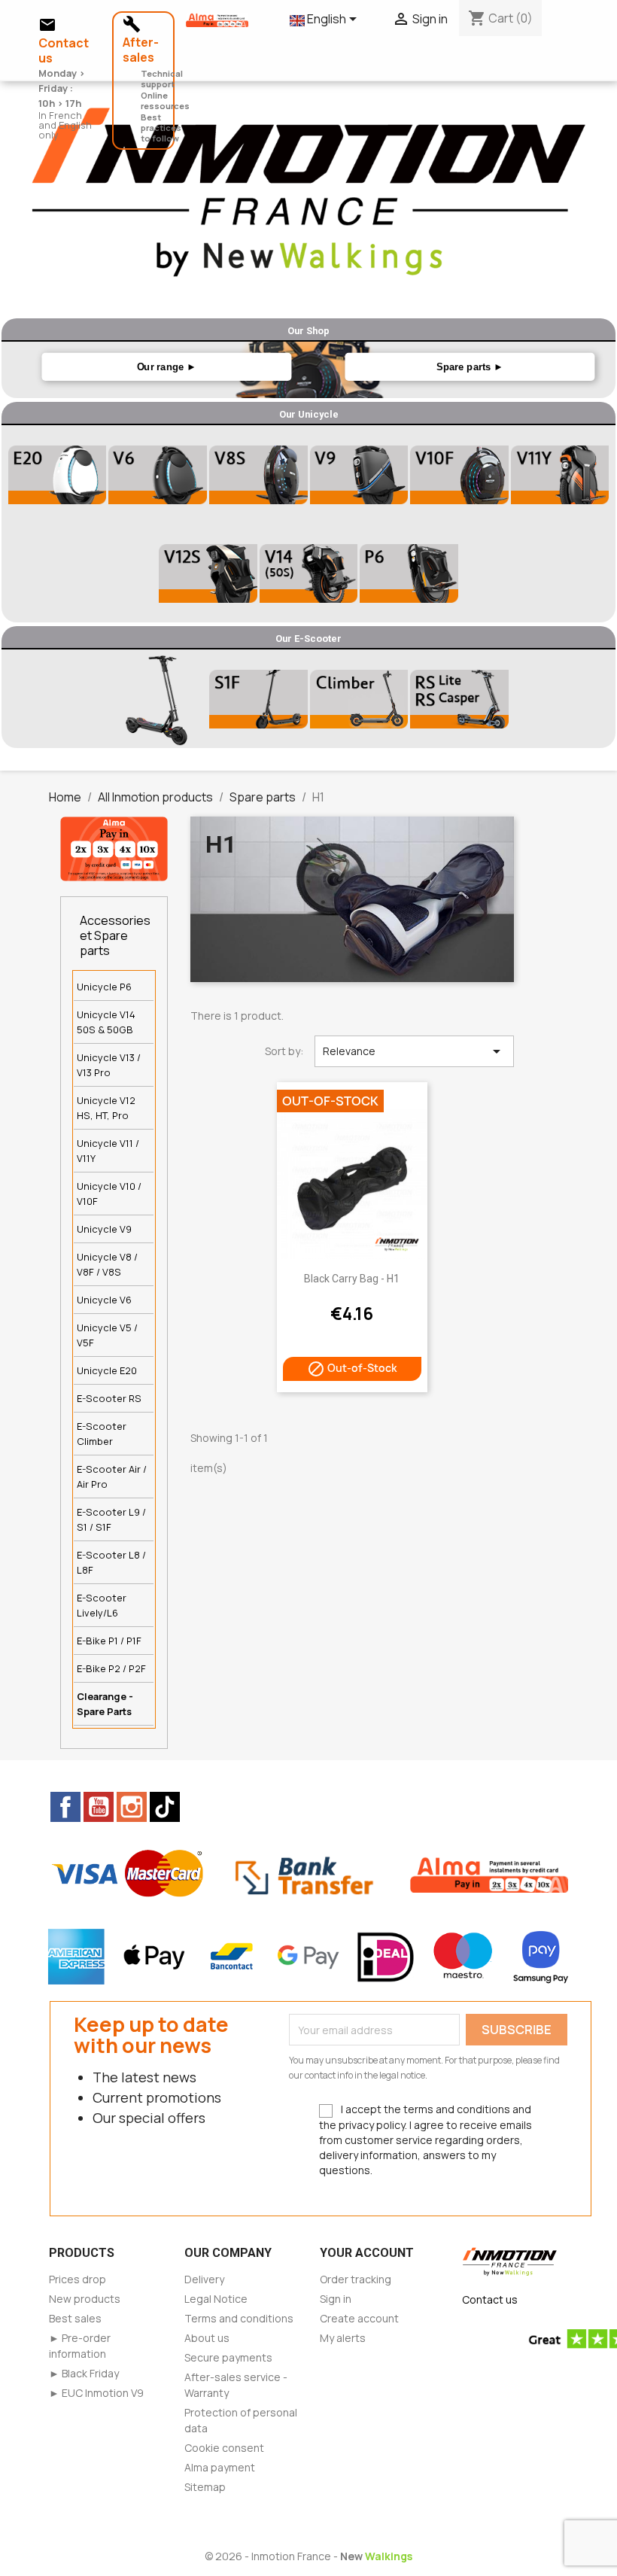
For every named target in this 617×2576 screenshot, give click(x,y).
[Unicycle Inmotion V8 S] (258, 475)
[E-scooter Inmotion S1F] (258, 699)
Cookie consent (224, 2448)
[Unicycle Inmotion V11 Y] (560, 475)
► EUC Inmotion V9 (96, 2393)
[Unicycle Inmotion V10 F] (459, 475)
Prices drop (78, 2279)
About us (207, 2338)
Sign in (336, 2299)
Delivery (204, 2279)
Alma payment (220, 2467)
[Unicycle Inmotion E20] (57, 475)
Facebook (65, 1807)
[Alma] (114, 847)
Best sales (75, 2318)
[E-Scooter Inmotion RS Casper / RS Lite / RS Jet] (459, 699)
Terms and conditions (239, 2318)
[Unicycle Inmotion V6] (158, 475)
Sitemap (205, 2487)
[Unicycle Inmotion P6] (409, 573)
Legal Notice (216, 2299)
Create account (359, 2318)
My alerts (343, 2338)
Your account (367, 2253)
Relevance (414, 1051)
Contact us (490, 2299)
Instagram (132, 1807)
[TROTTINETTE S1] (359, 699)
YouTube (99, 1807)
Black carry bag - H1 (352, 1279)
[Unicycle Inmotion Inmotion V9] (359, 475)
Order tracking (356, 2279)
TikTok (165, 1807)
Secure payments (228, 2357)
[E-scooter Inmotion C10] (158, 699)
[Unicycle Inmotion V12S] (208, 573)
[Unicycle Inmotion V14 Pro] (308, 573)
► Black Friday (84, 2373)
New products (85, 2299)
